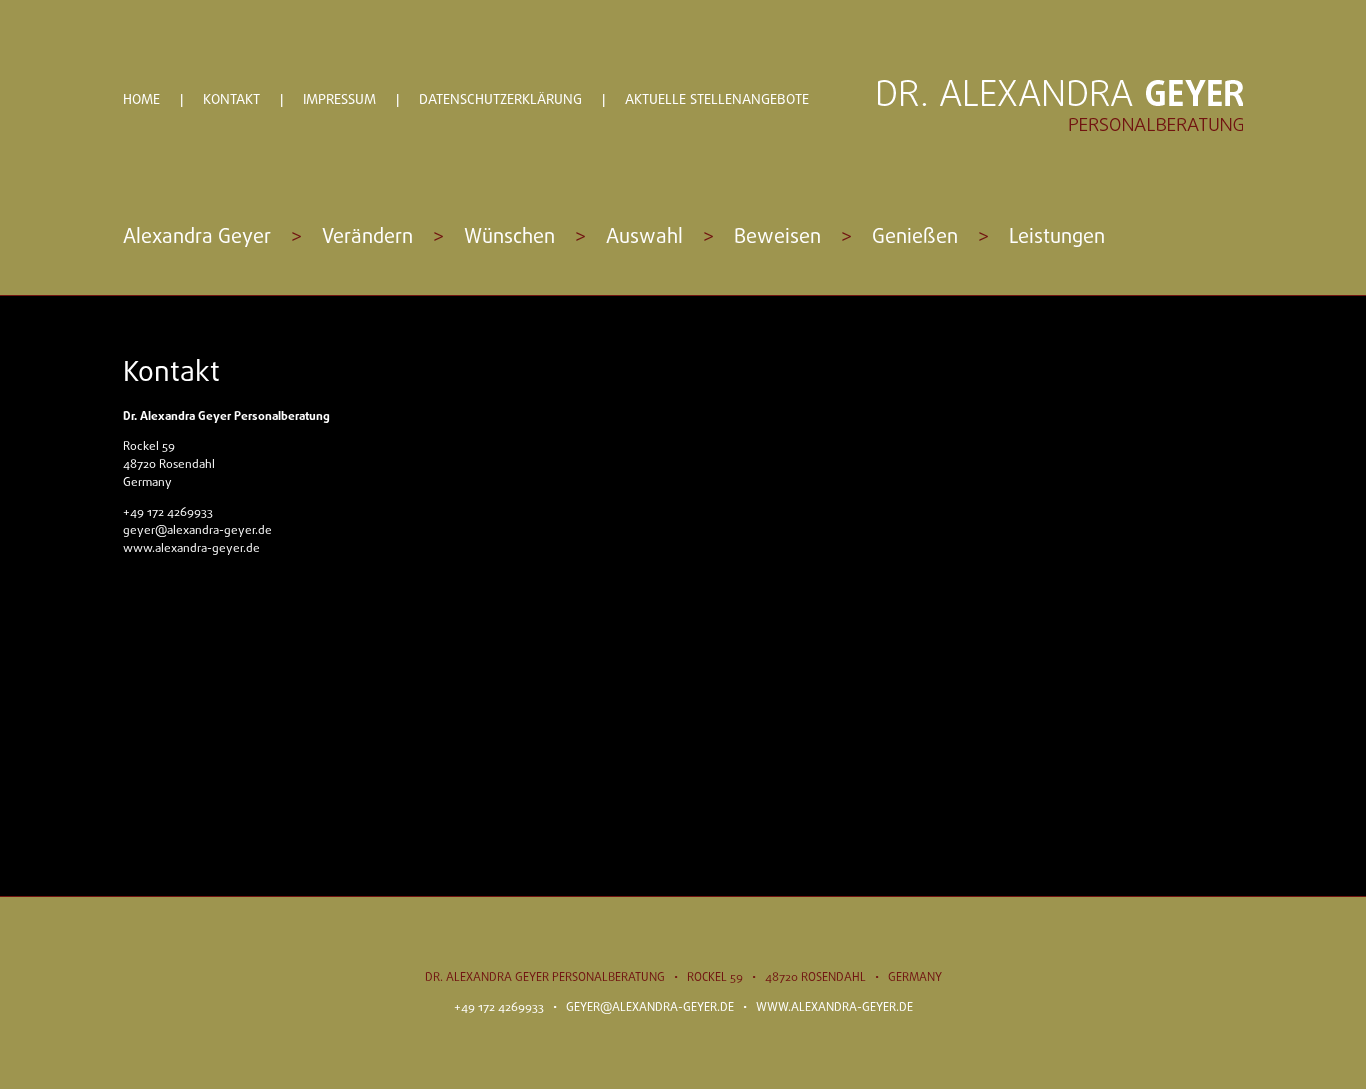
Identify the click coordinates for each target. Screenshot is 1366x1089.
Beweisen (777, 237)
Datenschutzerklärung (500, 100)
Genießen (915, 237)
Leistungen (1057, 237)
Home (141, 100)
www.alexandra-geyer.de (191, 549)
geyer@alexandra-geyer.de (197, 531)
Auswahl (644, 237)
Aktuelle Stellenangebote (717, 100)
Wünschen (509, 237)
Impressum (339, 100)
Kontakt (231, 100)
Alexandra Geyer (197, 237)
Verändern (367, 237)
